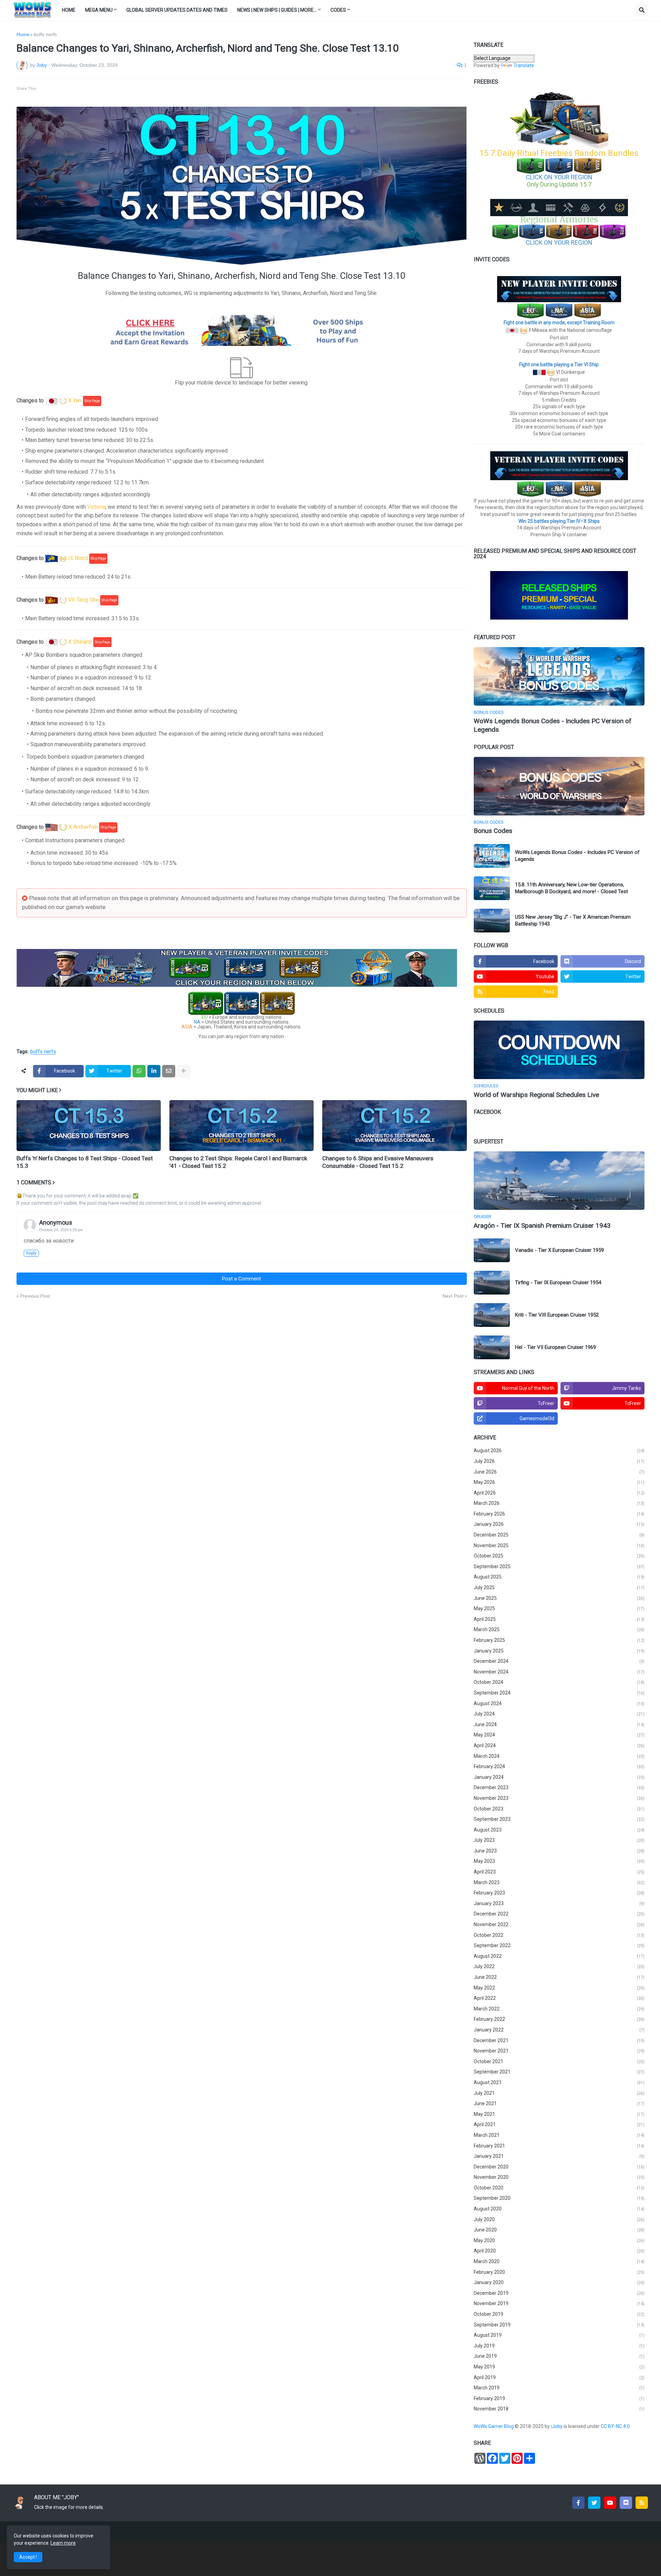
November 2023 (559, 1798)
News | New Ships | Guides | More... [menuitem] (277, 10)
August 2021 (559, 2082)
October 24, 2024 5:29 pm (61, 1230)
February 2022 (559, 2019)
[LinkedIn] (154, 1071)
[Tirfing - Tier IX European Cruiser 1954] (492, 1283)
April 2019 (559, 2377)
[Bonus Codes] (559, 786)
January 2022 (559, 2030)
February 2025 (559, 1640)
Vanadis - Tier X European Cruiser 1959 (559, 1250)
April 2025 (559, 1619)
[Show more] (183, 1071)
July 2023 (559, 1840)
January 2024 (559, 1777)
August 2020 (559, 2209)
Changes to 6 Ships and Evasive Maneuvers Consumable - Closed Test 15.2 (378, 1162)
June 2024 (559, 1724)
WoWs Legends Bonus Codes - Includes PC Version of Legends (553, 725)
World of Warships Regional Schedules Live (536, 1095)
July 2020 (559, 2219)
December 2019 (559, 2293)
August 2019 (559, 2335)
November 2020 (559, 2177)
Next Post (453, 1296)
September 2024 (559, 1693)
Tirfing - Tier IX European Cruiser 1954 (558, 1282)
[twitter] (594, 2503)
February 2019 (559, 2398)
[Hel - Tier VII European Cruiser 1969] (492, 1347)
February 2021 (559, 2146)
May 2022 (559, 1988)
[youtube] (610, 2503)
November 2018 (559, 2409)
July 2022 (559, 1966)
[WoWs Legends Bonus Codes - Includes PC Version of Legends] (559, 676)
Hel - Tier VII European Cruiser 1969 (555, 1347)
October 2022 (559, 1935)
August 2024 (559, 1703)
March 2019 (559, 2388)
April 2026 (559, 1493)
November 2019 (559, 2303)
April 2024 (559, 1745)
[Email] (169, 1071)
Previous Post (35, 1296)
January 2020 (559, 2282)
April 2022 (559, 1998)
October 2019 (559, 2314)
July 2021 (559, 2093)
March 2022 (559, 2009)
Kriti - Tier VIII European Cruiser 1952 (557, 1315)
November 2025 (559, 1545)
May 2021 (559, 2114)
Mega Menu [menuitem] (99, 10)
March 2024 (559, 1756)
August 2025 (559, 1577)
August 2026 (559, 1450)
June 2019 (559, 2356)
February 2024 (559, 1766)
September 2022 (559, 1945)
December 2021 (559, 2040)
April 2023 (559, 1872)
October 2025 (559, 1556)
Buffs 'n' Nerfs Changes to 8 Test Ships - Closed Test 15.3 (85, 1162)
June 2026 (559, 1472)
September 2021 (559, 2072)
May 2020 (559, 2240)
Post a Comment (242, 1279)
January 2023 (559, 1903)
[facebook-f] (578, 2503)
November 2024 (559, 1672)
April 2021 (559, 2124)
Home (23, 34)
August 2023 (559, 1830)
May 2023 (559, 1861)
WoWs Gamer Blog (494, 2426)
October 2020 (559, 2188)
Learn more (63, 2543)
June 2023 (559, 1851)
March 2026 (559, 1503)
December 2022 (559, 1914)
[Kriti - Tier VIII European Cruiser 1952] (492, 1315)
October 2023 (559, 1809)
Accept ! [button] (28, 2557)
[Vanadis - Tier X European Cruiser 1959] (492, 1250)
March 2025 (559, 1629)
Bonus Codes (493, 831)
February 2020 (559, 2272)
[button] (642, 10)
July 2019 (559, 2346)
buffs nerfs (45, 34)
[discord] (626, 2503)
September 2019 (559, 2325)
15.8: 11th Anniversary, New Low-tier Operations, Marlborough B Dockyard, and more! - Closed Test (571, 888)
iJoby (557, 2426)
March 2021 (559, 2135)
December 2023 (559, 1787)
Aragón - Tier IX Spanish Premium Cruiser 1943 (542, 1226)
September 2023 (559, 1819)
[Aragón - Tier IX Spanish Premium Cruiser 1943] (559, 1181)
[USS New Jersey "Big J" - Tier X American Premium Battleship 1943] (492, 921)
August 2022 (559, 1956)
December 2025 (559, 1535)
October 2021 (559, 2061)
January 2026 (559, 1524)
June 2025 (559, 1598)
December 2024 (559, 1661)
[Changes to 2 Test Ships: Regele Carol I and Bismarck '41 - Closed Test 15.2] (242, 1126)
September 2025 (559, 1566)
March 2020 (559, 2261)
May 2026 (559, 1482)
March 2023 (559, 1882)
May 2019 (559, 2367)
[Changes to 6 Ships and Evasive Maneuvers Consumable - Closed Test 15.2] (394, 1126)
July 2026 (559, 1461)
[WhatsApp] (139, 1071)
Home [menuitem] (69, 10)
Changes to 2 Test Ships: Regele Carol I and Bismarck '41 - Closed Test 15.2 (238, 1162)
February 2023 (559, 1893)
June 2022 (559, 1977)
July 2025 (559, 1587)
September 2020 (559, 2198)
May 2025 (559, 1608)
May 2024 (559, 1735)
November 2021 (559, 2051)
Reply (31, 1253)
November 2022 (559, 1924)
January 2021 (559, 2156)
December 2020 (559, 2167)
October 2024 (559, 1682)
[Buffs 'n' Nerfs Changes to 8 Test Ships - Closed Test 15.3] (89, 1126)
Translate (524, 65)
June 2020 (559, 2230)
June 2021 (559, 2103)
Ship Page (92, 401)
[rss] (642, 2503)
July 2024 (559, 1714)
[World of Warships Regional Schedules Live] (559, 1050)
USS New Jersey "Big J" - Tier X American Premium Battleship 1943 (573, 920)
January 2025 (559, 1651)
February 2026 (559, 1514)
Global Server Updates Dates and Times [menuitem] (177, 10)
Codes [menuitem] (338, 10)
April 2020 (559, 2251)
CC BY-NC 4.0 (616, 2426)
